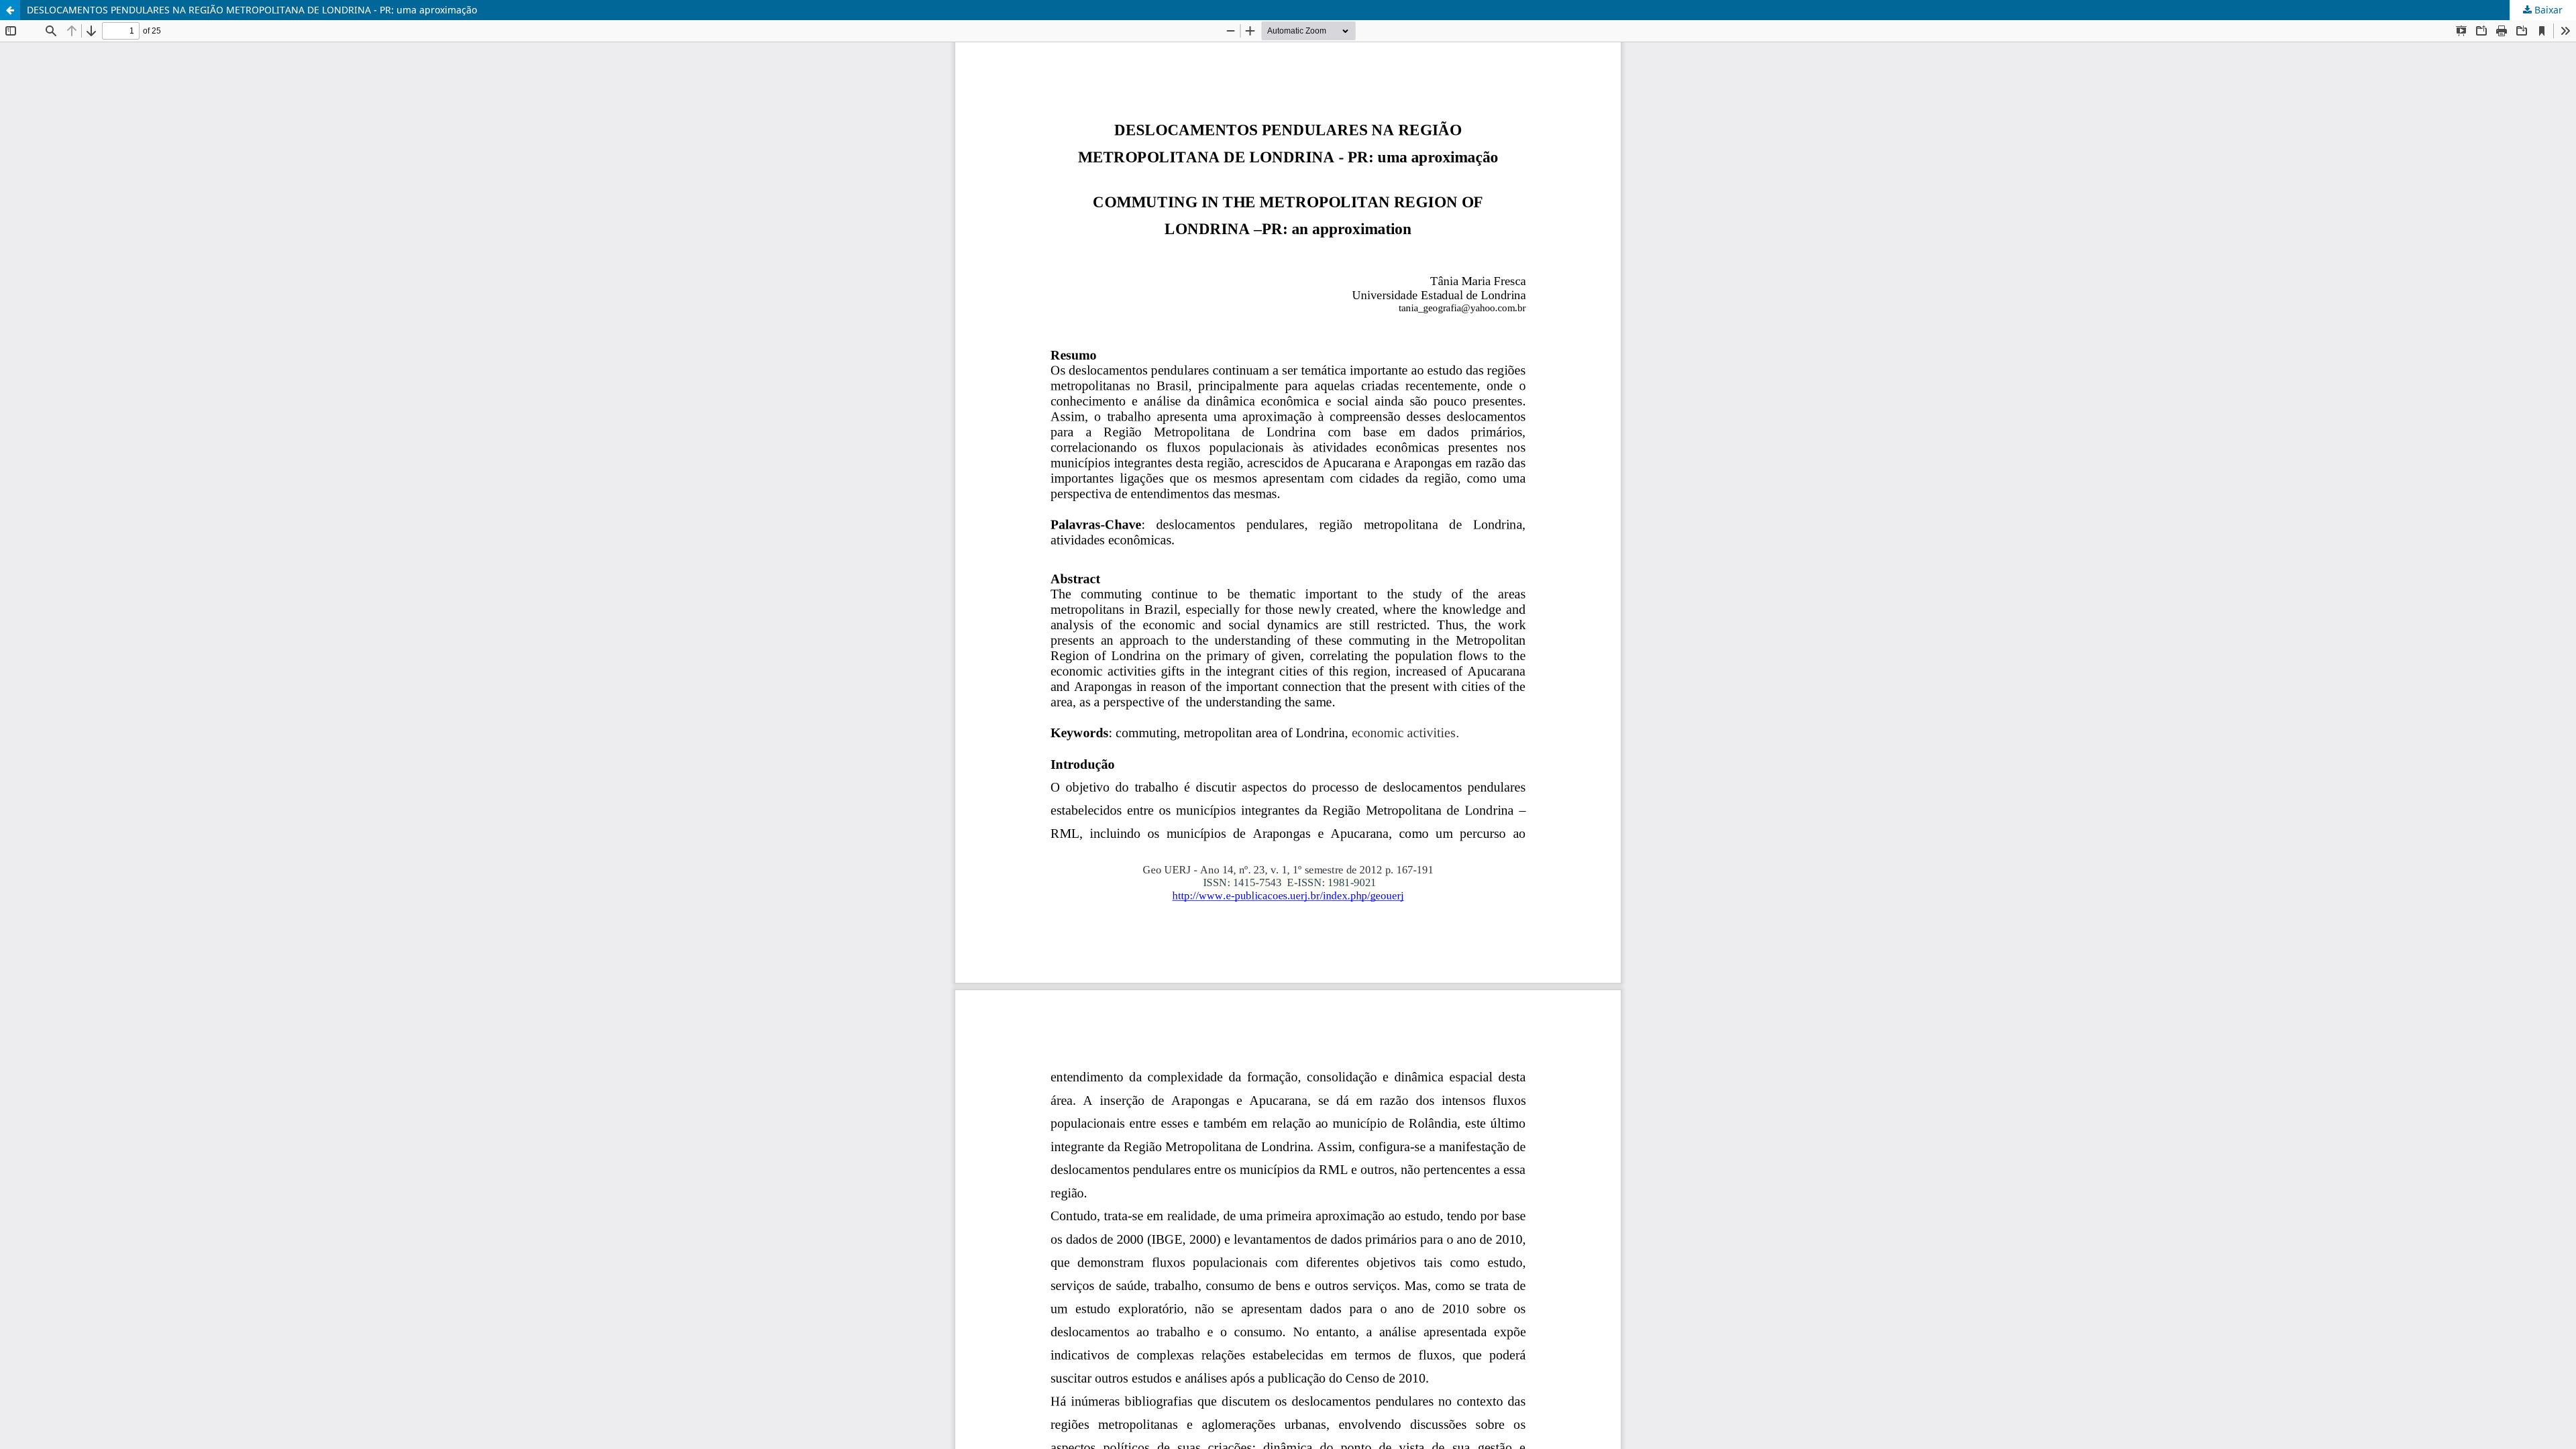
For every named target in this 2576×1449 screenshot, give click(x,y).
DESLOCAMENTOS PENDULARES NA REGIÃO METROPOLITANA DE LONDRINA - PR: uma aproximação (252, 10)
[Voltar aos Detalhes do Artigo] (10, 10)
